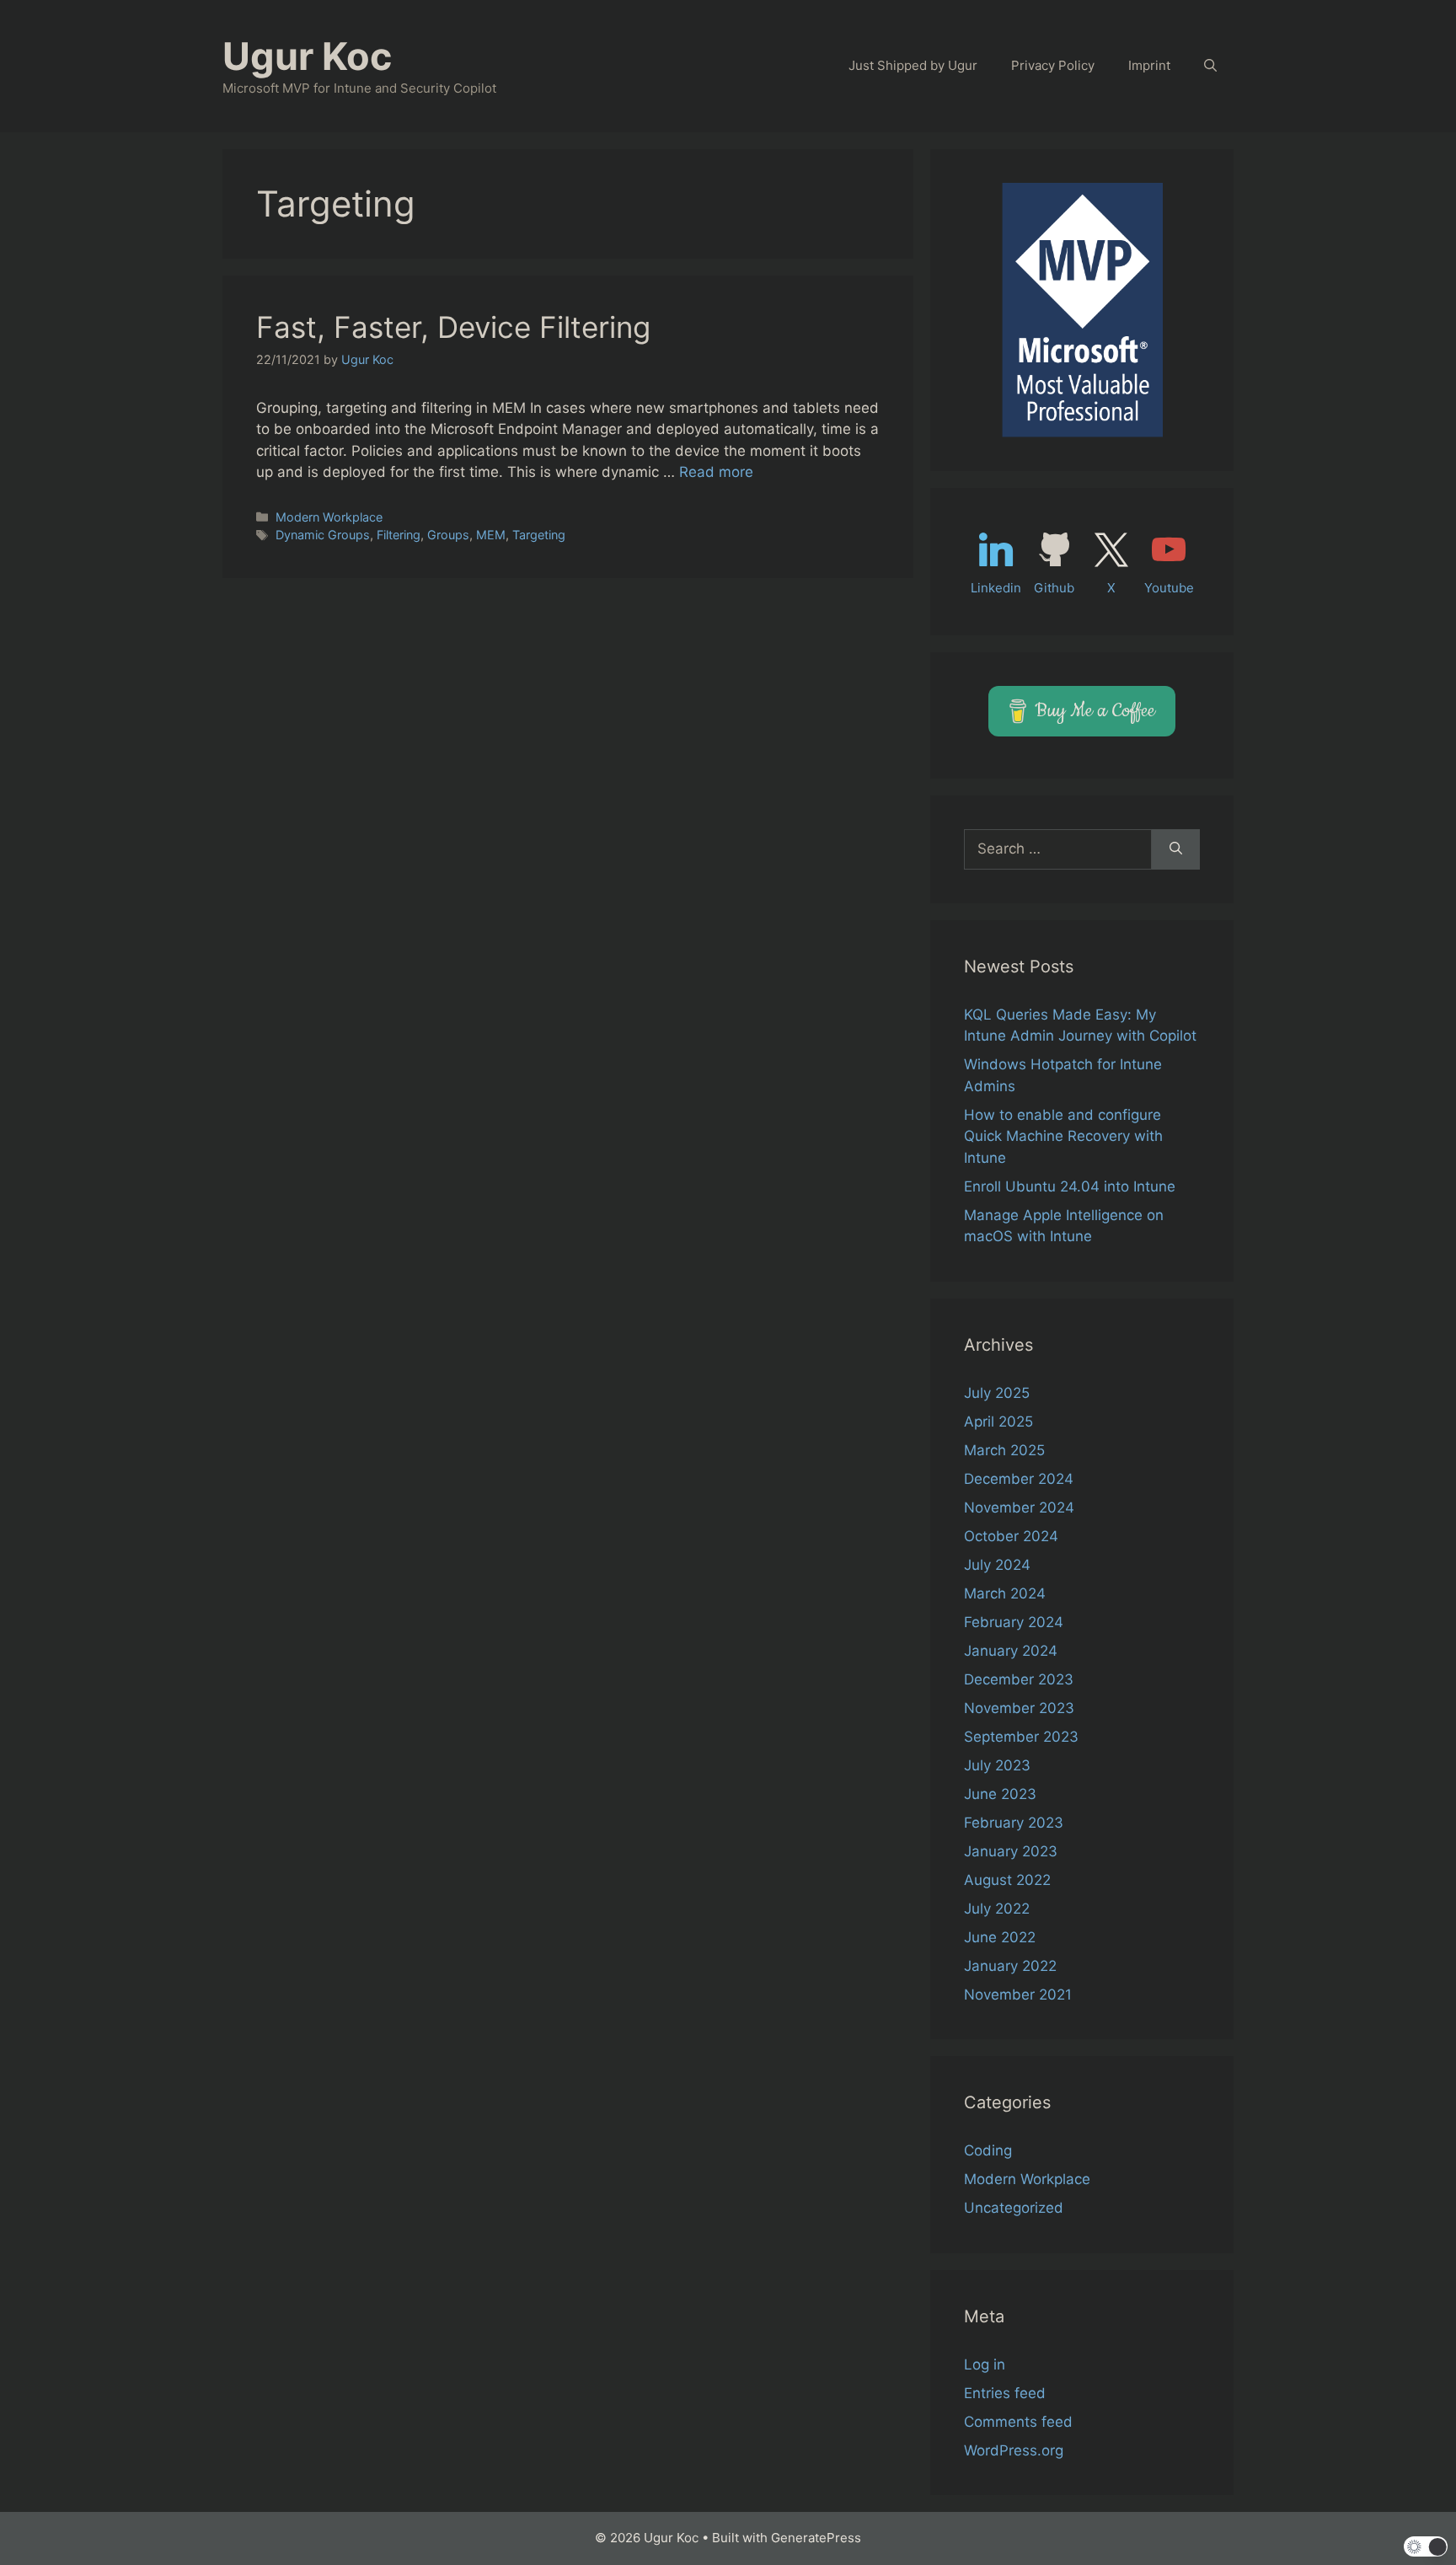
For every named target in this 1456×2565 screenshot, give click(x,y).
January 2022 (1010, 1966)
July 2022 (997, 1909)
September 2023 (1021, 1737)
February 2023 (1014, 1823)
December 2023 (1019, 1679)
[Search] (1176, 849)
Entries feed (1005, 2393)
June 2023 (1000, 1794)
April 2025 (998, 1422)
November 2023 (1019, 1708)
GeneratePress (816, 2538)
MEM (491, 535)
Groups (448, 535)
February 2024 (1014, 1622)
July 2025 (997, 1393)
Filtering (399, 535)
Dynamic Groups (323, 535)
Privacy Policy (1053, 65)
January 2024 (1011, 1651)
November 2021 (1018, 1995)
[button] (1426, 2546)
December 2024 (1019, 1479)
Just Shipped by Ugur (913, 65)
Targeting (539, 535)
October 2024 (1011, 1536)
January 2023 (1011, 1851)
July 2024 (997, 1565)
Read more (716, 472)
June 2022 (1000, 1937)
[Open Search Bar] (1210, 66)
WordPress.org (1014, 2450)
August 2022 (1007, 1880)
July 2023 (997, 1765)
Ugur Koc (307, 56)
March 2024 (1005, 1593)
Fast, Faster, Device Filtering (453, 327)
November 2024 (1019, 1507)
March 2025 (1004, 1450)
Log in (985, 2364)
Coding (988, 2150)
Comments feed (1018, 2422)
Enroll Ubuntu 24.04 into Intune (1070, 1186)
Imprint (1149, 65)
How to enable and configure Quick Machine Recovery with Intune (1063, 1136)
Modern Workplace (329, 517)
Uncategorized (1014, 2208)
